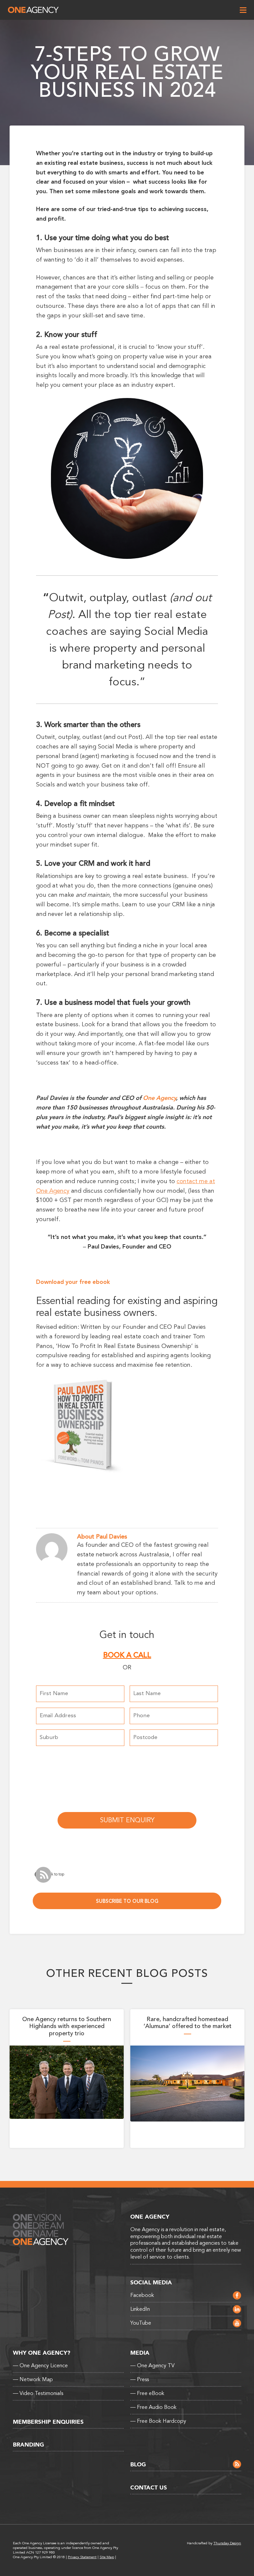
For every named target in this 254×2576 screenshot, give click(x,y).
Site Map (107, 2557)
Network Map (33, 2379)
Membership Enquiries (48, 2422)
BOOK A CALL (127, 1655)
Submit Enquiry (127, 1820)
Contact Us (149, 2488)
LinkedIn (140, 2309)
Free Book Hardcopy (158, 2421)
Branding (28, 2445)
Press (140, 2379)
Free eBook (147, 2393)
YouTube (141, 2323)
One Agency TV (152, 2366)
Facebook (142, 2295)
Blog (138, 2465)
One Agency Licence (40, 2366)
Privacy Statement (82, 2557)
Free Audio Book (153, 2407)
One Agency (33, 10)
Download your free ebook (73, 1282)
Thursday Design (227, 2543)
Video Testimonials (38, 2393)
